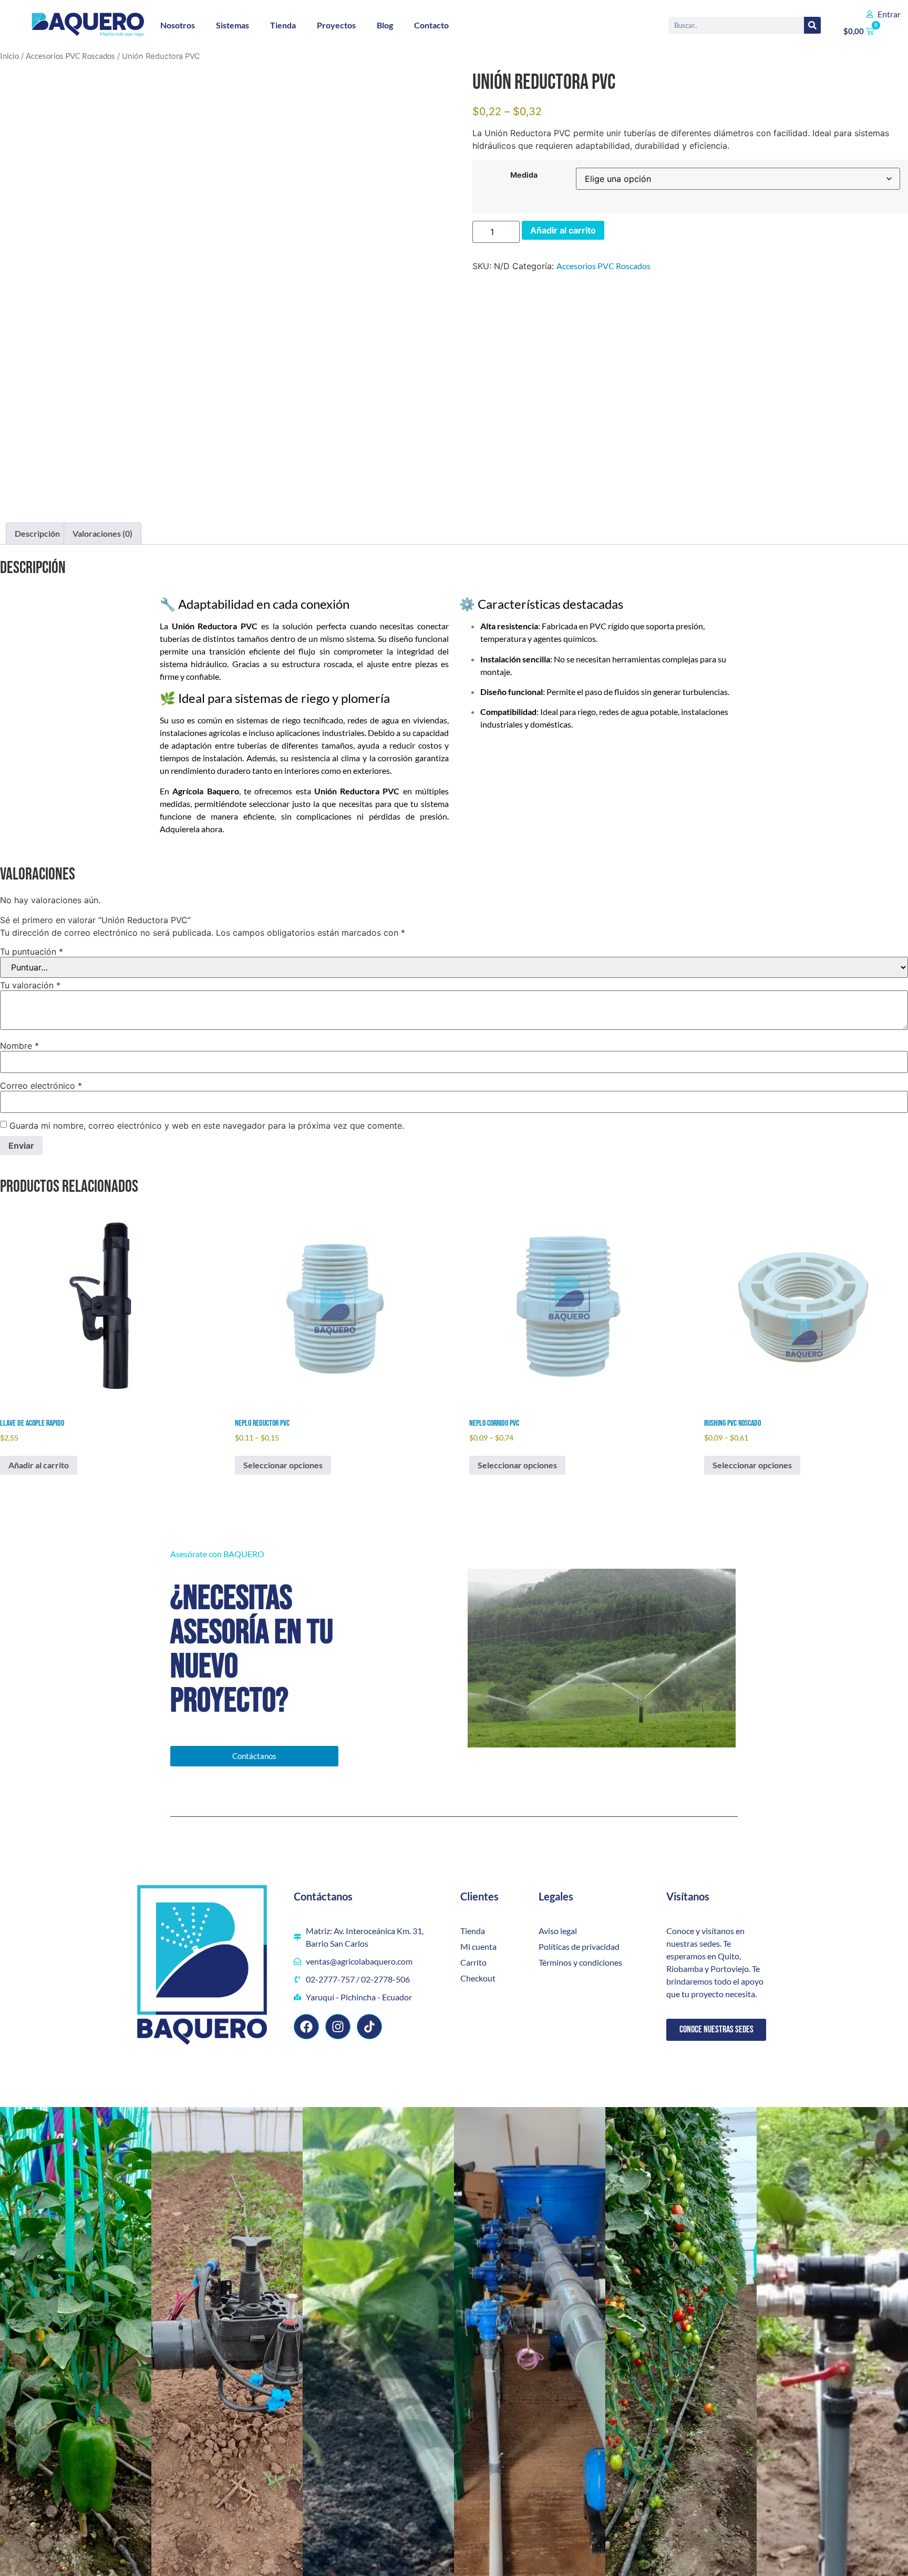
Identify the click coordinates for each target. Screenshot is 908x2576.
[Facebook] (306, 2027)
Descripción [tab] (37, 533)
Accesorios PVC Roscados (70, 56)
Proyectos (336, 25)
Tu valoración (30, 985)
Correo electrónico (41, 1086)
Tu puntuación (32, 952)
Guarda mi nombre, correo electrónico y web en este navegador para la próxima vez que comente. (207, 1126)
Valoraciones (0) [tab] (102, 533)
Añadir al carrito (563, 230)
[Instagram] (338, 2027)
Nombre (19, 1046)
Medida (524, 175)
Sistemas (233, 25)
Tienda (283, 25)
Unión (183, 626)
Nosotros (178, 25)
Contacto (431, 25)
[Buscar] (812, 25)
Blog (385, 25)
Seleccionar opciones (283, 1465)
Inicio (9, 56)
